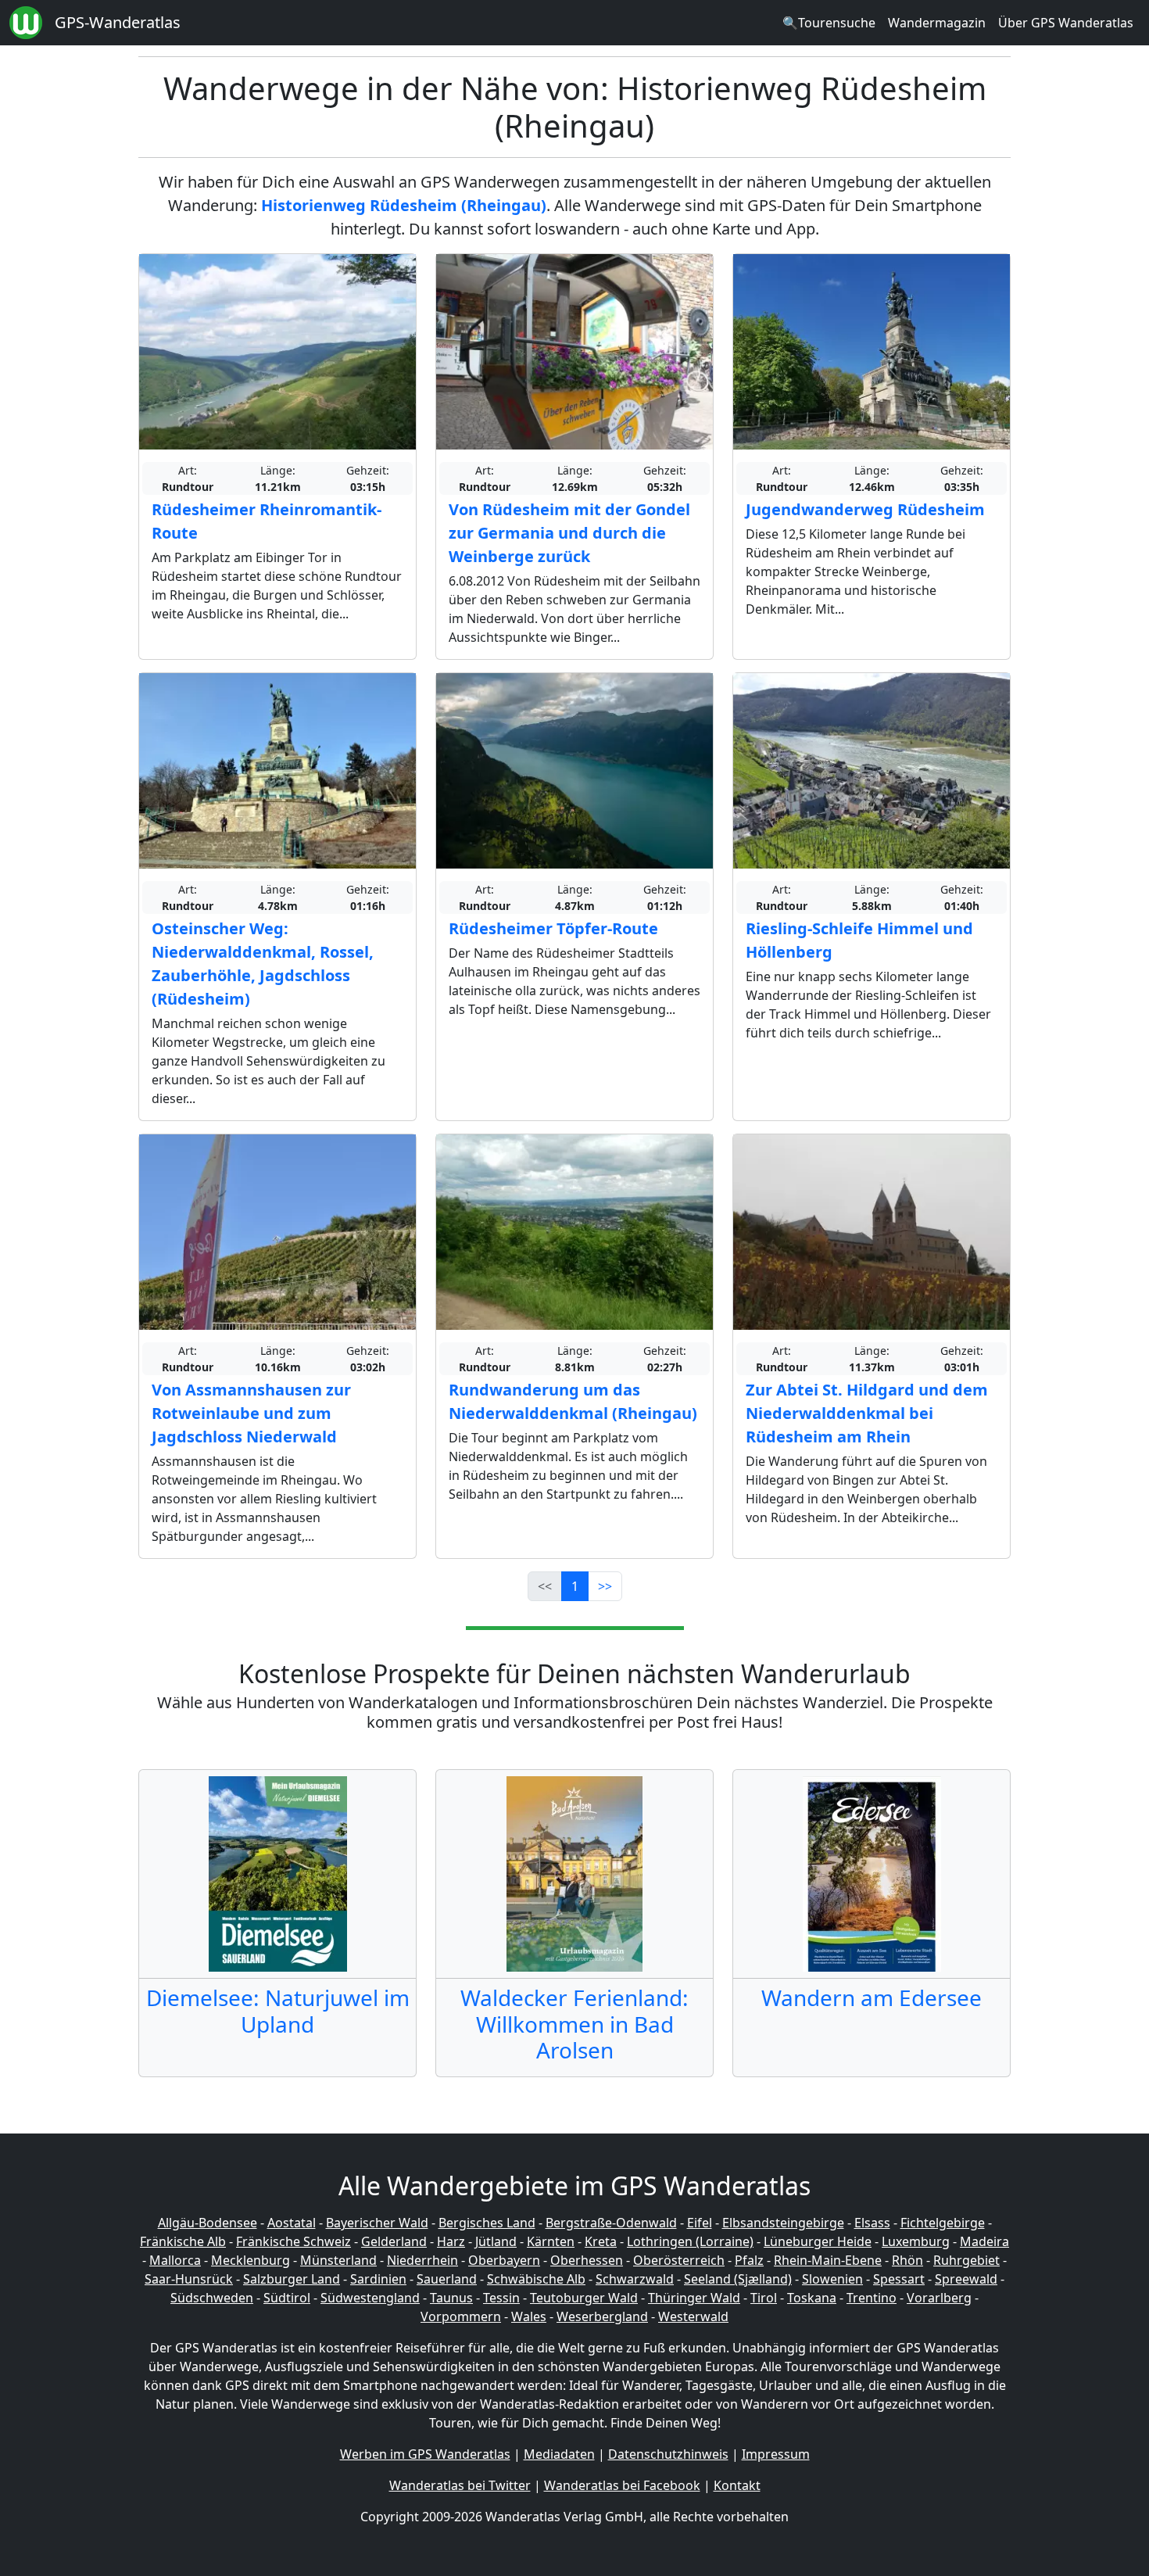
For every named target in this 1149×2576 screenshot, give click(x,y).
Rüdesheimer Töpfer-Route (553, 928)
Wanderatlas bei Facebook (622, 2485)
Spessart (899, 2279)
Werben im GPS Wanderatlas (425, 2454)
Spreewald (966, 2279)
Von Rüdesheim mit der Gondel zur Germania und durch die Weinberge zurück (569, 533)
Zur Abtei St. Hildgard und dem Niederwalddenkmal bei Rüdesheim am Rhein (867, 1413)
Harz (451, 2241)
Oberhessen (587, 2260)
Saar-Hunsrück (189, 2279)
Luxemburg (916, 2241)
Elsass (872, 2223)
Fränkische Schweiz (294, 2241)
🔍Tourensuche (829, 23)
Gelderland (394, 2241)
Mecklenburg (251, 2260)
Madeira (984, 2241)
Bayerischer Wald (377, 2223)
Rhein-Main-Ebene (828, 2260)
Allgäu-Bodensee (208, 2223)
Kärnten (551, 2241)
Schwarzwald (635, 2279)
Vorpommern (461, 2316)
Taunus (451, 2298)
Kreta (601, 2241)
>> (605, 1586)
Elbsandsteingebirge (783, 2223)
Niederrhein (422, 2260)
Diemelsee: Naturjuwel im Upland (278, 2011)
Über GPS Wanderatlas (1066, 23)
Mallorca (175, 2260)
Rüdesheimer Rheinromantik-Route (267, 521)
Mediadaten (559, 2454)
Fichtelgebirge (943, 2223)
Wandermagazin (937, 23)
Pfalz (749, 2260)
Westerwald (693, 2316)
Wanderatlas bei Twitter (460, 2485)
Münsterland (338, 2260)
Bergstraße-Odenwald (611, 2223)
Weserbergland (602, 2316)
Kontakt (737, 2485)
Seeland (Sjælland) (738, 2279)
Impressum (776, 2454)
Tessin (501, 2298)
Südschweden (212, 2298)
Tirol (764, 2298)
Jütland (496, 2241)
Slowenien (832, 2279)
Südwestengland (370, 2298)
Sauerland (447, 2279)
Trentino (872, 2298)
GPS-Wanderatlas (118, 22)
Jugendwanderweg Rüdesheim (865, 509)
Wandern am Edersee (872, 1997)
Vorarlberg (939, 2298)
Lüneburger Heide (818, 2241)
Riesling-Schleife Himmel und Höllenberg (859, 940)
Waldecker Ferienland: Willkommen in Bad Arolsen (574, 2024)
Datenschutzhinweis (668, 2454)
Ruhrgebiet (966, 2260)
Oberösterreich (679, 2260)
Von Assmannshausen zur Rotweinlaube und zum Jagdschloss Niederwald (251, 1413)
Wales (529, 2316)
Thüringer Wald (694, 2298)
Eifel (700, 2223)
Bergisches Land (487, 2223)
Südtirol (287, 2298)
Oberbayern (504, 2260)
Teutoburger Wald (584, 2298)
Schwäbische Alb (536, 2279)
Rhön (907, 2260)
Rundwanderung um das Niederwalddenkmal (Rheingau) (573, 1401)
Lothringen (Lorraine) (690, 2241)
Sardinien (378, 2279)
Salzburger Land (292, 2279)
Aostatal (292, 2223)
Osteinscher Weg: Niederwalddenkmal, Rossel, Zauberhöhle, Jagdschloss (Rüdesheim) (263, 964)
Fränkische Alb (183, 2241)
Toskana (812, 2298)
